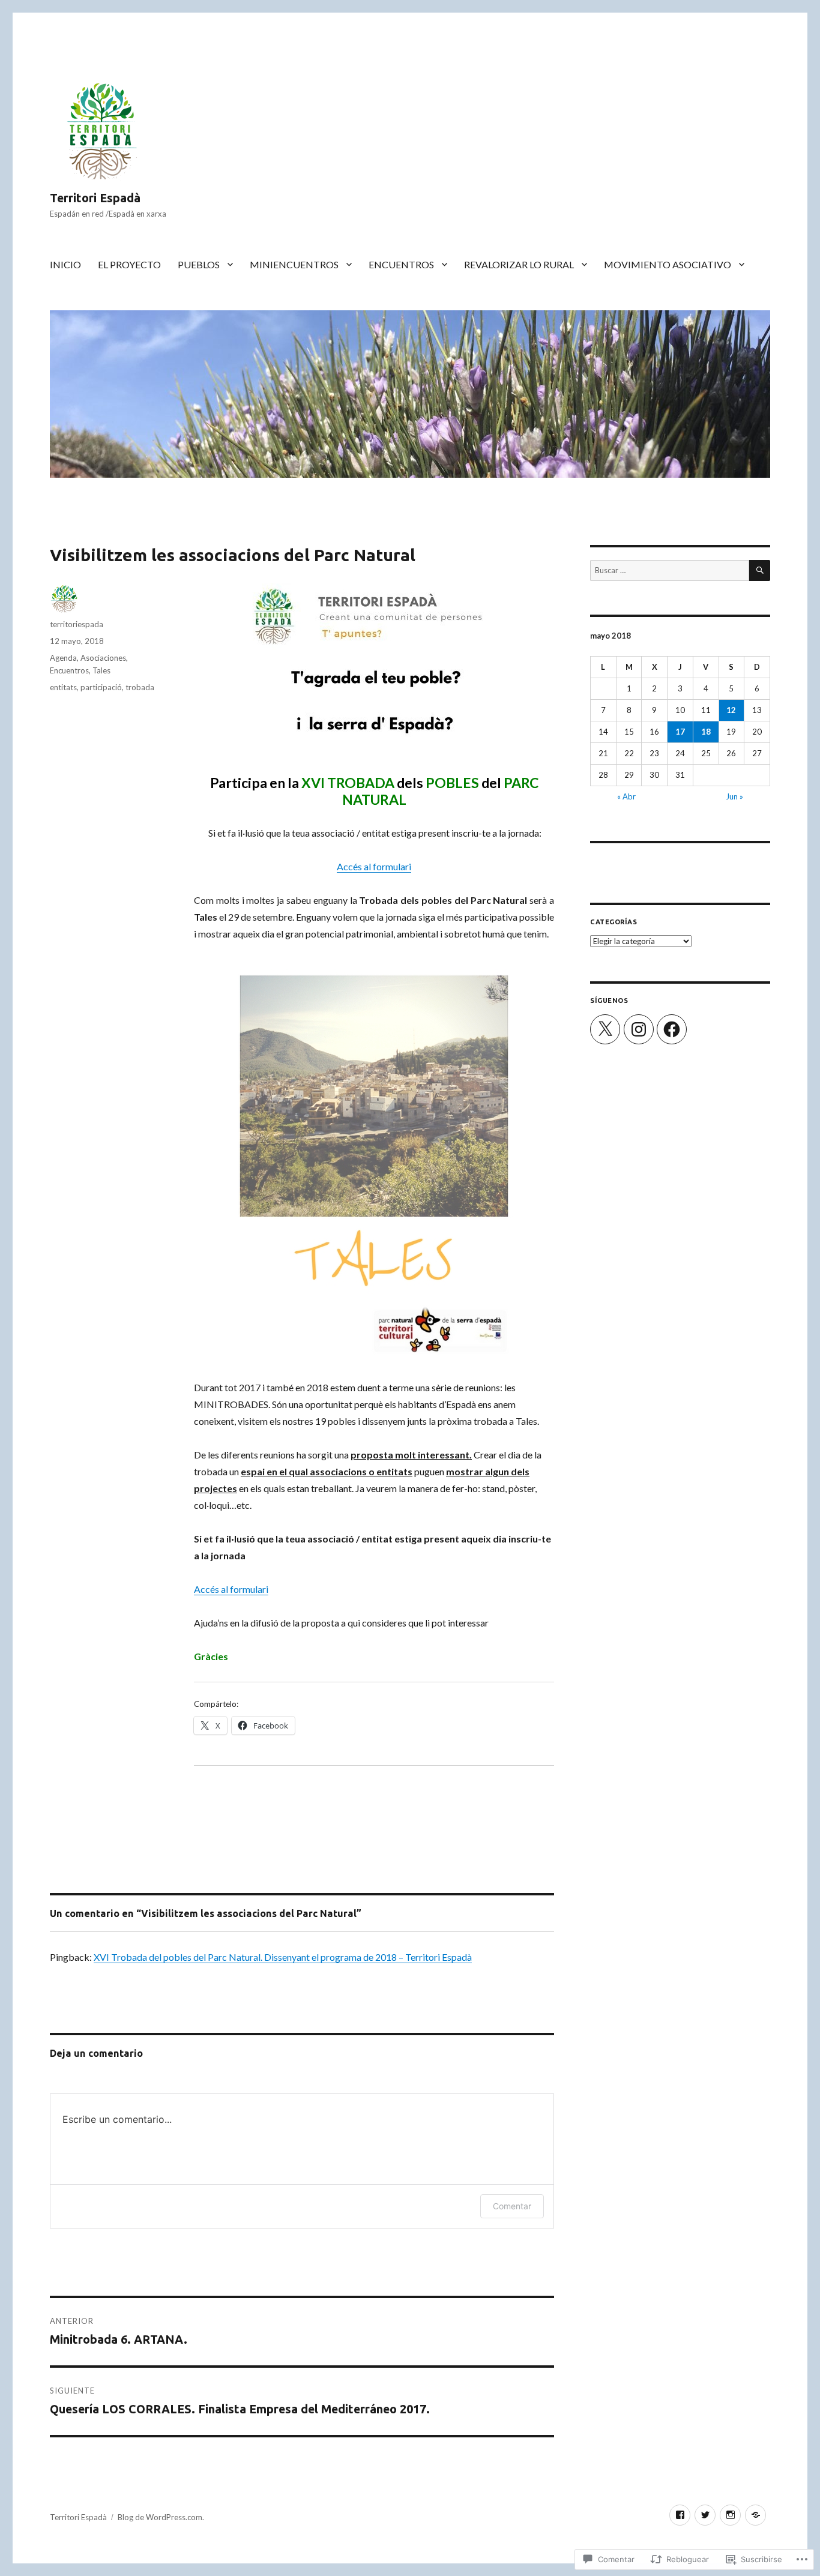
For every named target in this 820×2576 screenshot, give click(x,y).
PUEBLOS (199, 264)
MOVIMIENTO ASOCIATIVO (668, 264)
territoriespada (77, 624)
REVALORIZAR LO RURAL (519, 264)
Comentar (512, 2206)
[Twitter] (705, 2515)
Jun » (734, 796)
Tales (101, 670)
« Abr (626, 796)
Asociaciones (103, 658)
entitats (63, 687)
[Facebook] (672, 1029)
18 (706, 732)
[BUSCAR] (760, 570)
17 (680, 732)
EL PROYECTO (129, 264)
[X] (605, 1029)
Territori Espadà (95, 198)
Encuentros (69, 670)
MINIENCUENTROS (294, 264)
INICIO (65, 264)
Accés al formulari (374, 866)
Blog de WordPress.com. (161, 2517)
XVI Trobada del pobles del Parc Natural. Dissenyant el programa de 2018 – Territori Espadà (283, 1957)
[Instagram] (639, 1029)
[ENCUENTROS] (755, 2515)
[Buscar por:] (670, 570)
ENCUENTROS (401, 264)
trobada (140, 687)
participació (101, 687)
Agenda (63, 658)
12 (731, 710)
